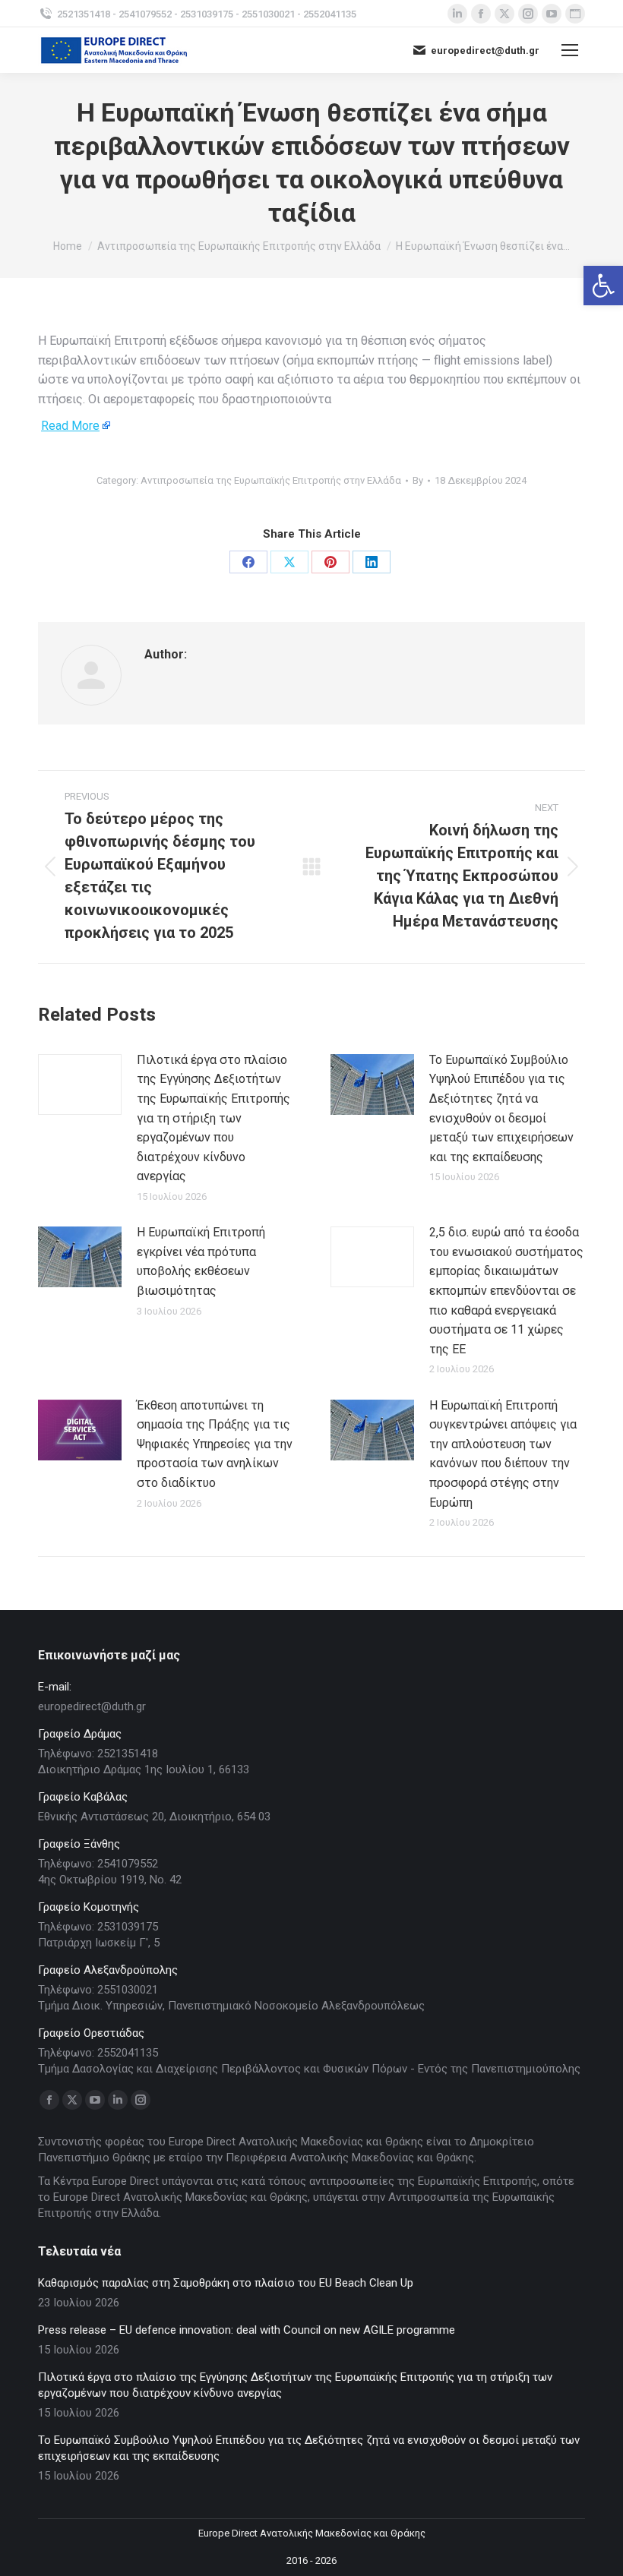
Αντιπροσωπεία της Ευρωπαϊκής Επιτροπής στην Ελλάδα (271, 480)
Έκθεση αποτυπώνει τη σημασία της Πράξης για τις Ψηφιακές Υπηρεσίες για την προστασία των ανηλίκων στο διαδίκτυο (215, 1444)
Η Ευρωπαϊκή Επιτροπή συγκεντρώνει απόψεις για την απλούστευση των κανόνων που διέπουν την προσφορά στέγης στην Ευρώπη (503, 1454)
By (418, 480)
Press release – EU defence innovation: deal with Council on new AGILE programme (247, 2330)
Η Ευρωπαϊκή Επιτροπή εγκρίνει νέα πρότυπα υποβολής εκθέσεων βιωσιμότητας (201, 1261)
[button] (603, 286)
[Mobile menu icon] (570, 50)
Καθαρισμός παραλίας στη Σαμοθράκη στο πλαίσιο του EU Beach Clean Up (226, 2283)
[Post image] (80, 1084)
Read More (70, 426)
